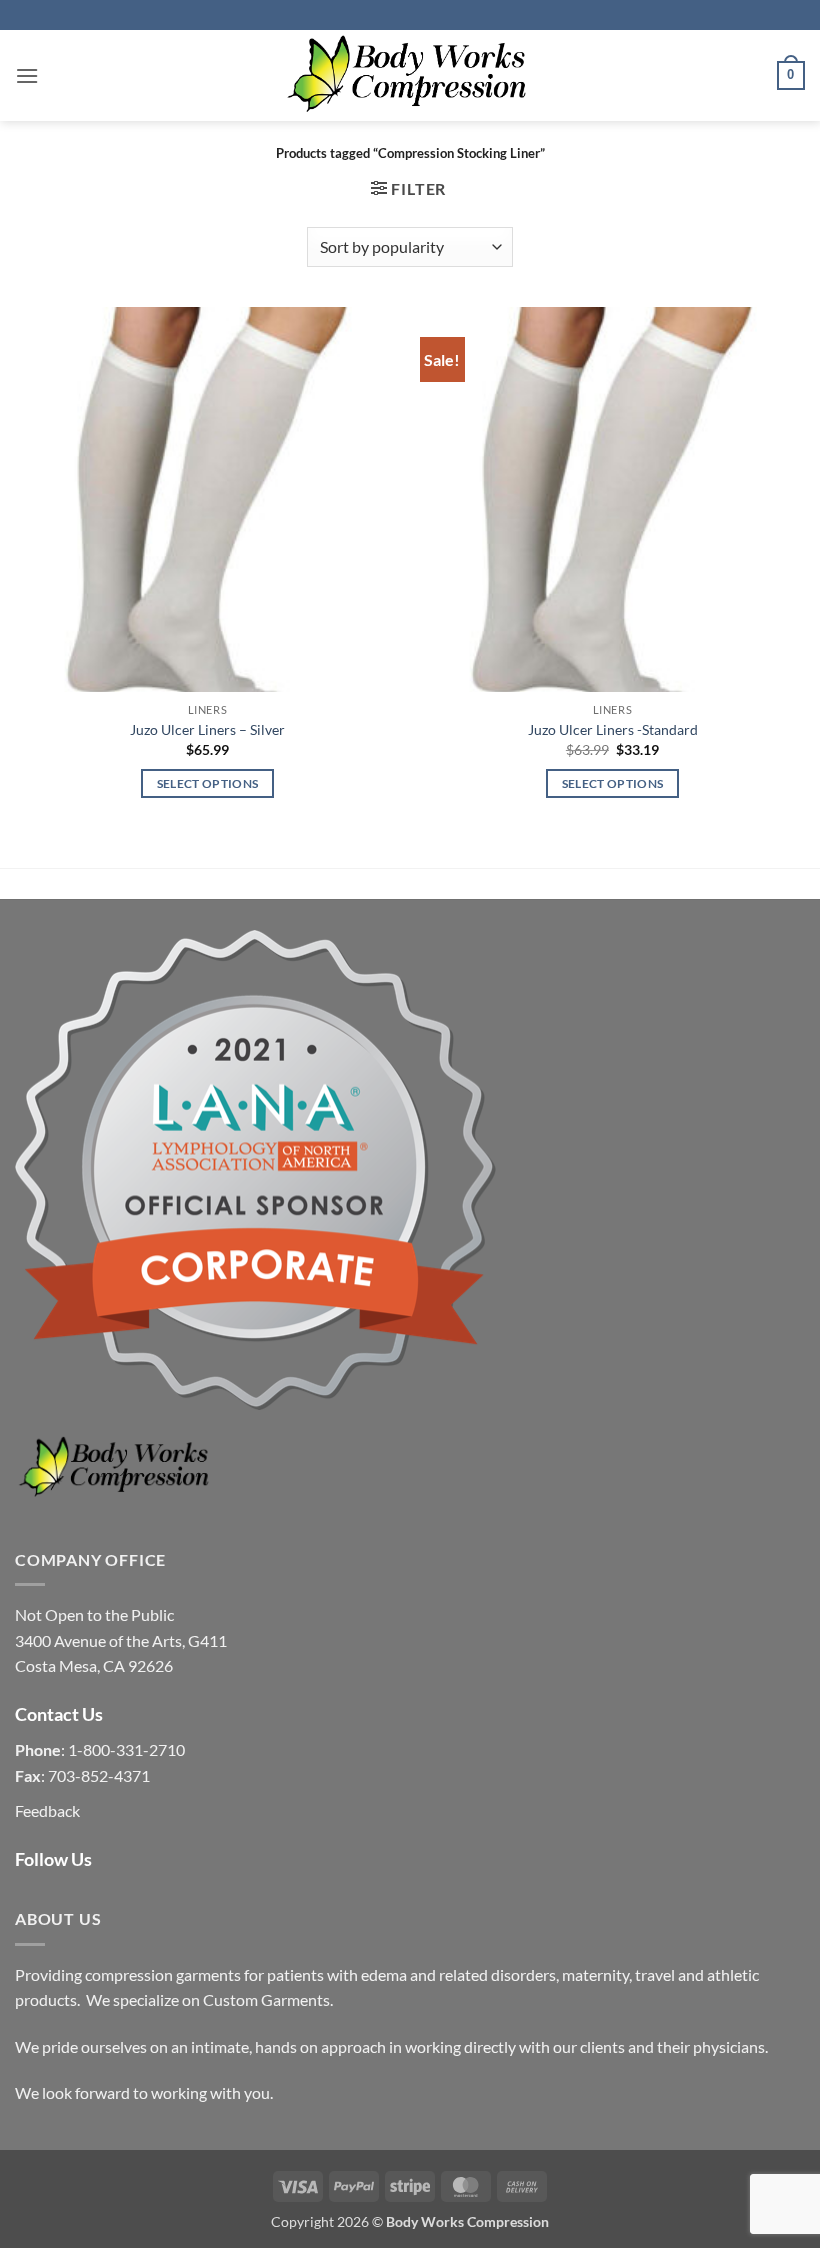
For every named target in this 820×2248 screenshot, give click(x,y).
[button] (27, 75)
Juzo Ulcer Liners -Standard (613, 729)
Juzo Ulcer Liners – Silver (207, 729)
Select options (208, 783)
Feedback (47, 1810)
